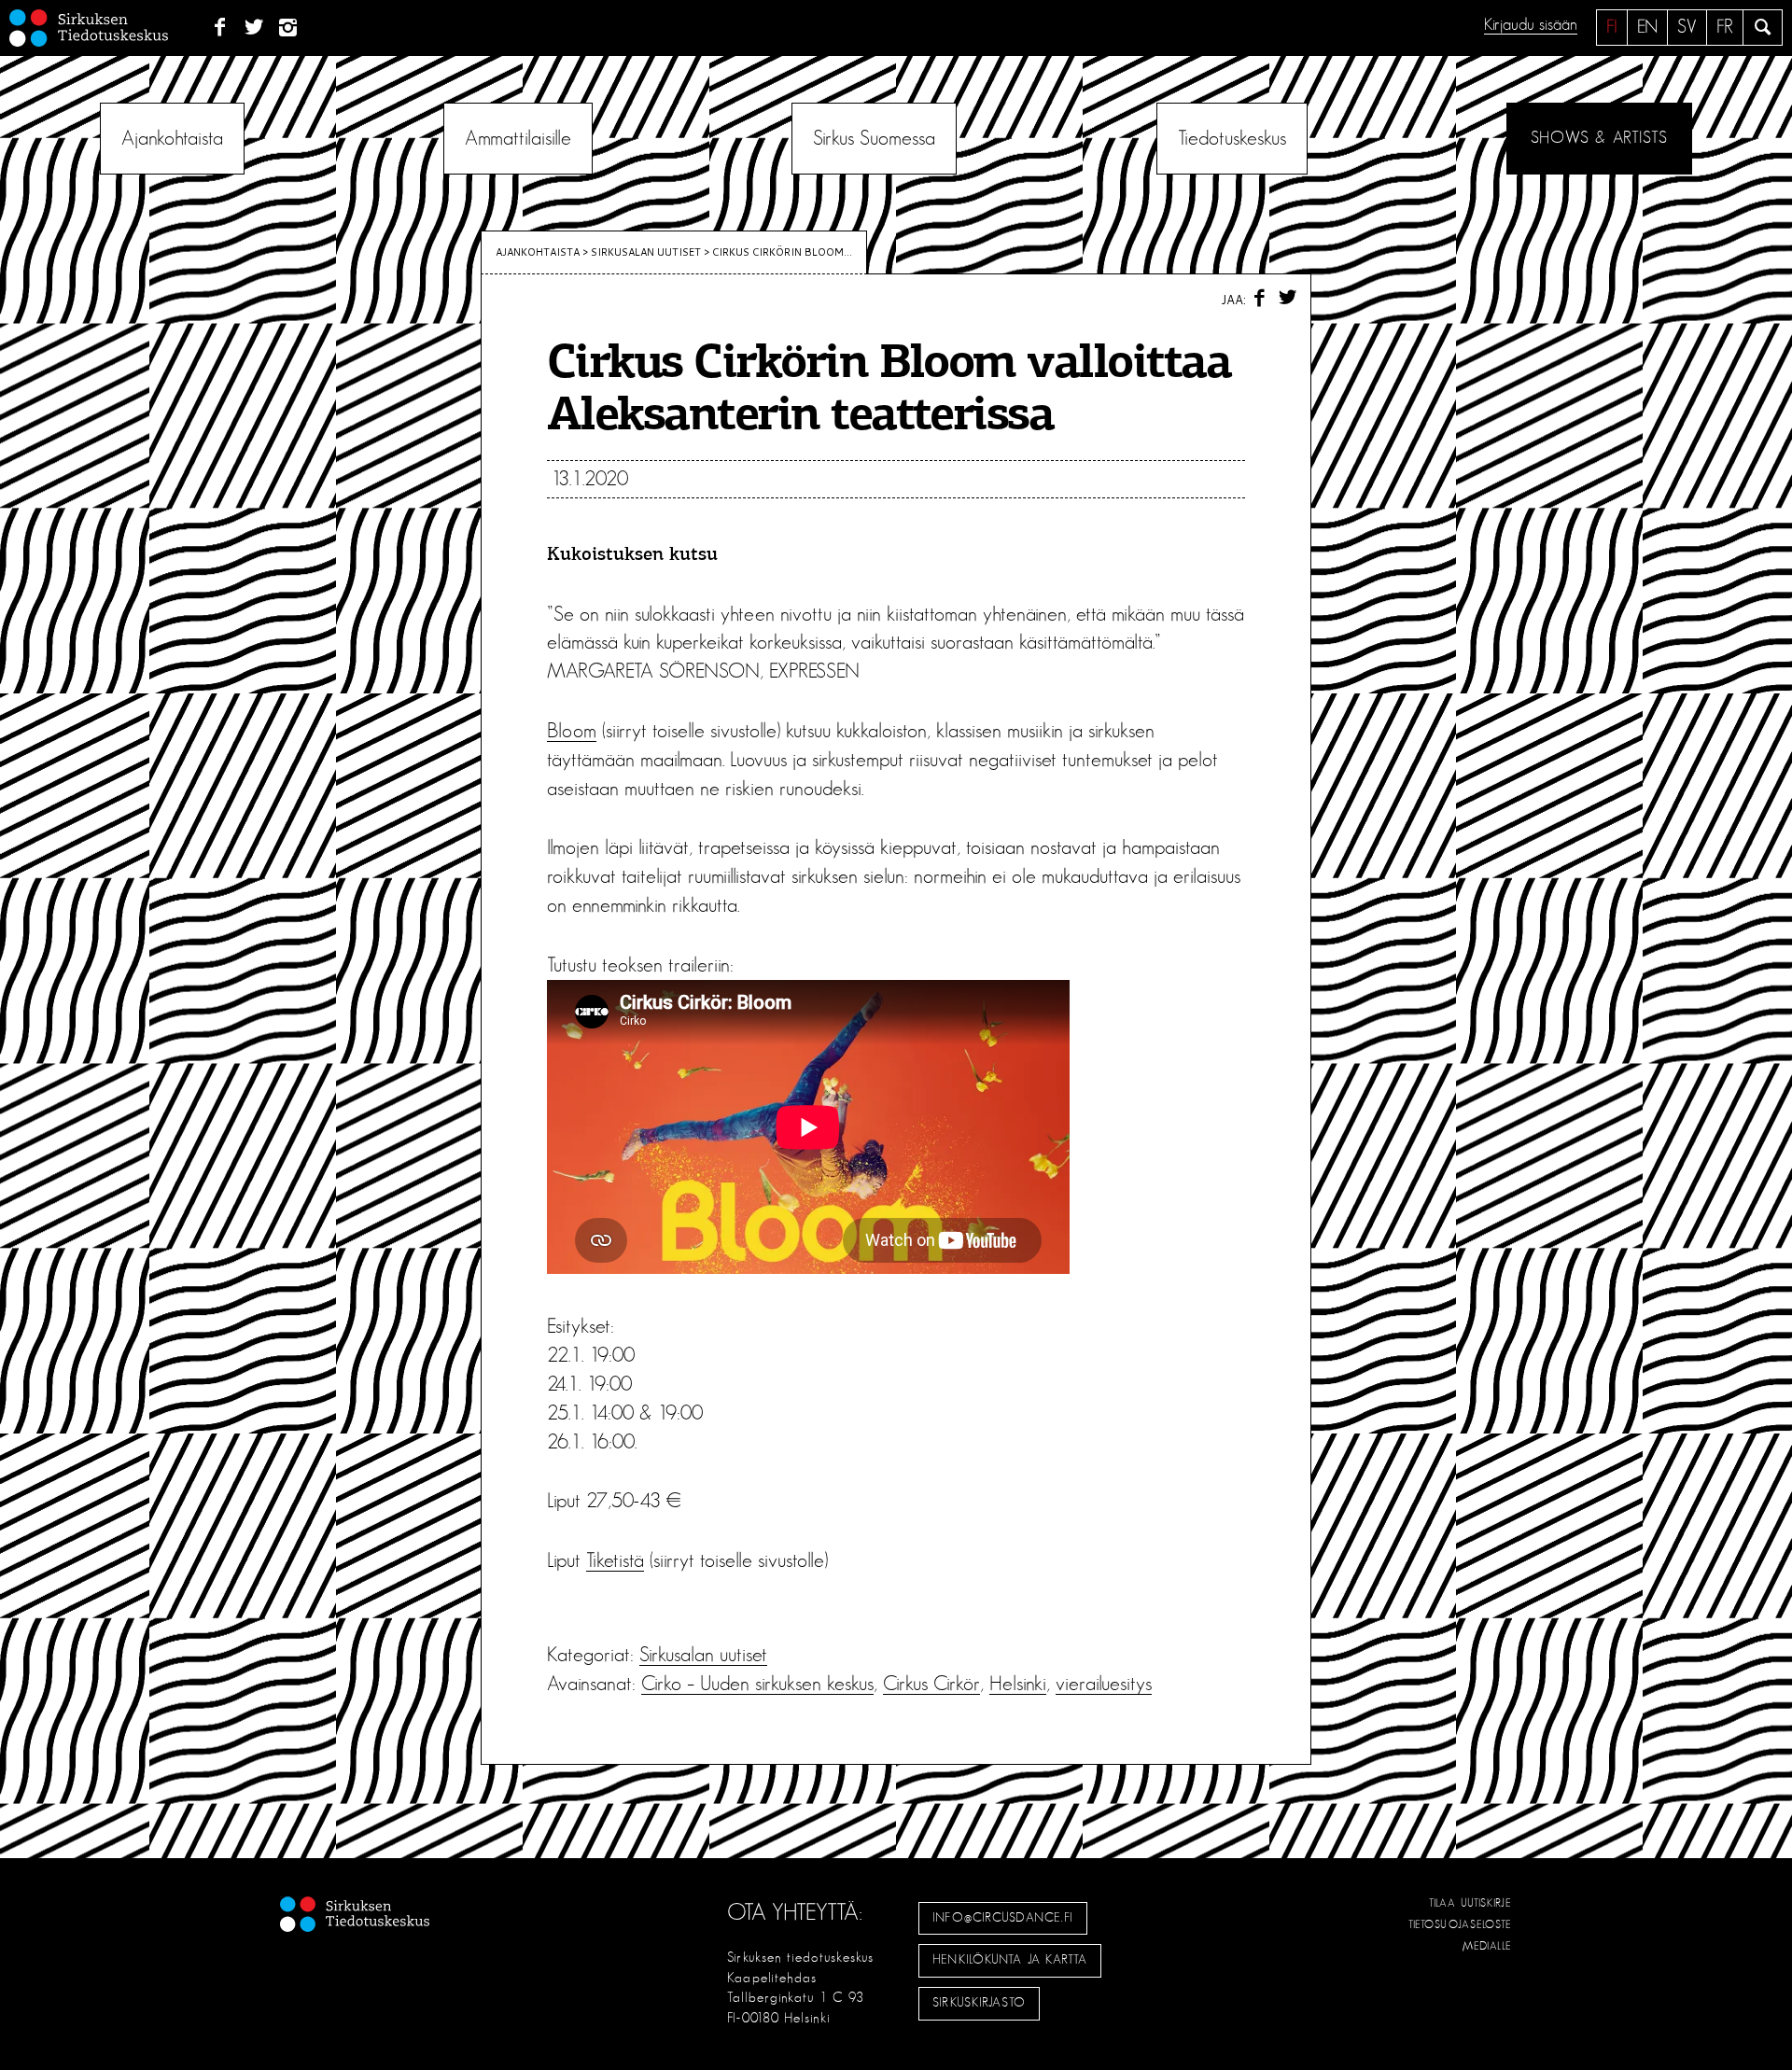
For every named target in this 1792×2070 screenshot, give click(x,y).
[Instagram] (289, 28)
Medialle (1488, 1946)
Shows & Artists (1599, 138)
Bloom (572, 731)
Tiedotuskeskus (1232, 138)
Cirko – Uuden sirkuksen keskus (757, 1684)
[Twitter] (254, 28)
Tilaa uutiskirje (1470, 1903)
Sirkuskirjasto (979, 2003)
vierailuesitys (1104, 1684)
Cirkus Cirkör (931, 1684)
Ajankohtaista (172, 138)
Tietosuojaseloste (1460, 1924)
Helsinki (1018, 1684)
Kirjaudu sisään (1531, 25)
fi (1612, 27)
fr (1725, 27)
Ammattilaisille (518, 138)
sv (1687, 27)
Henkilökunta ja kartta (1010, 1960)
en (1647, 27)
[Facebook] (220, 28)
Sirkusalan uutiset (646, 252)
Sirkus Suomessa (874, 138)
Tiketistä (615, 1560)
